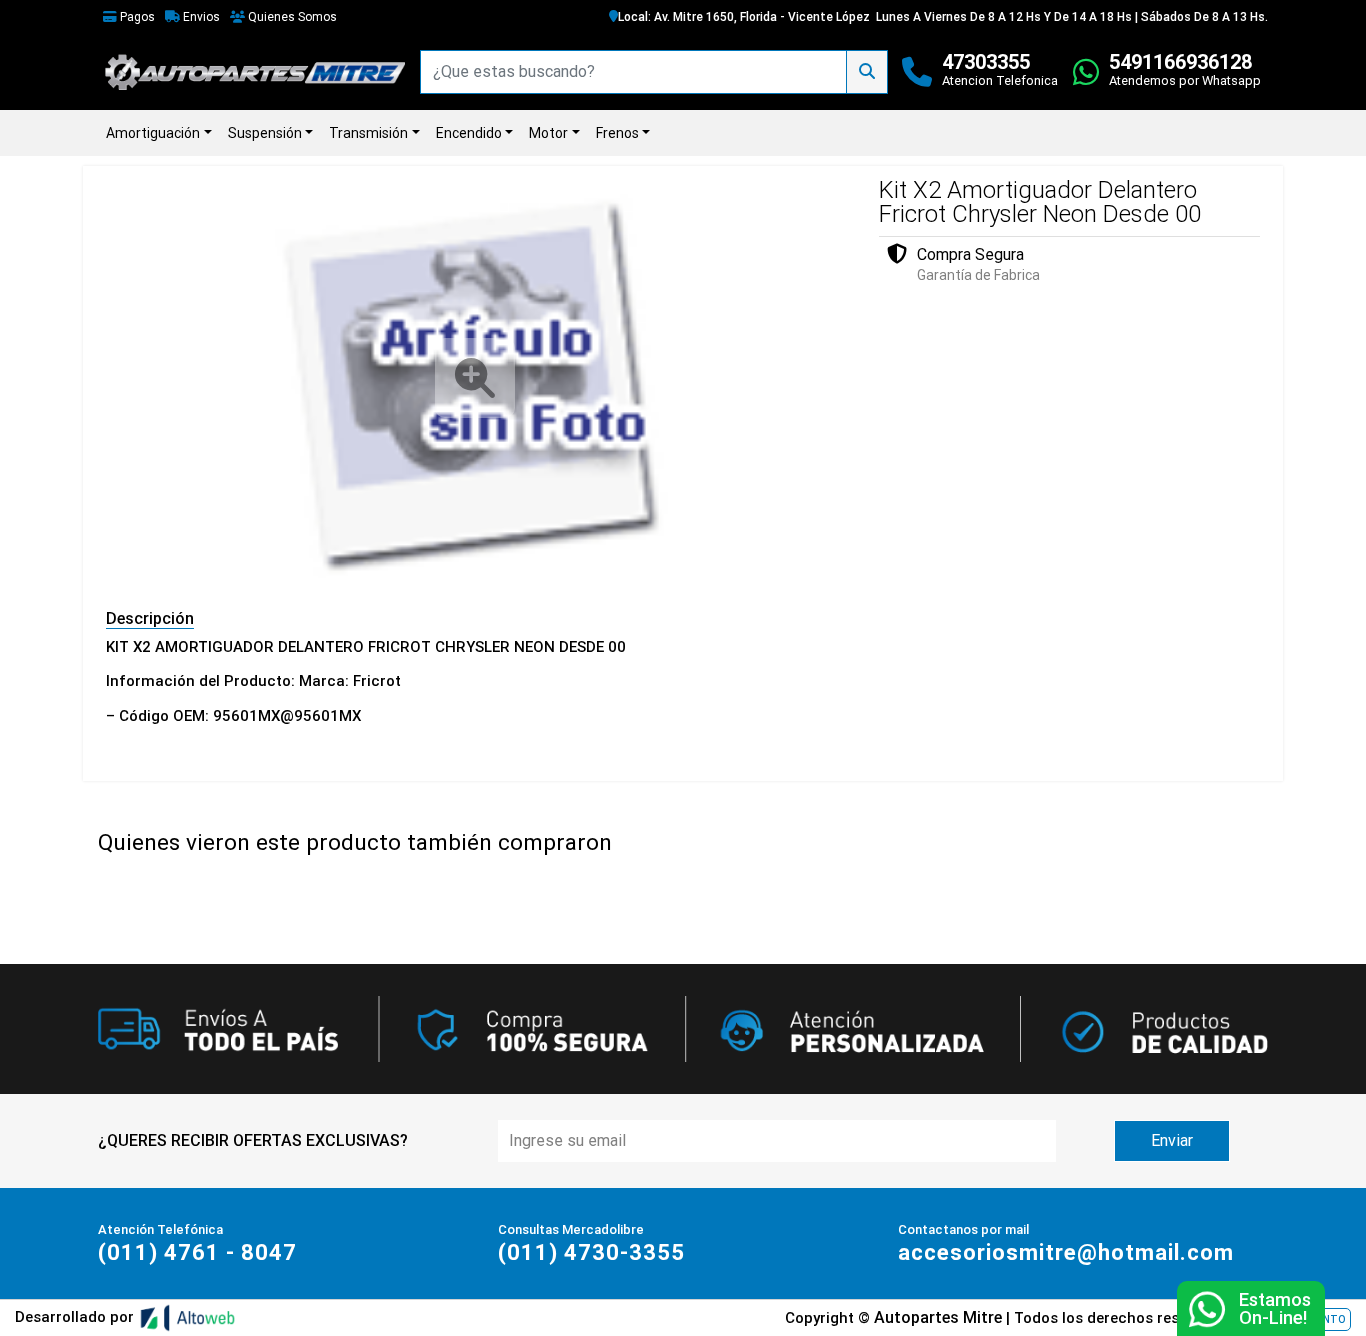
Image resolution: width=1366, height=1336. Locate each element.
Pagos (136, 17)
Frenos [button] (617, 133)
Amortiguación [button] (153, 133)
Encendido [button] (469, 133)
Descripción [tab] (150, 618)
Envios (200, 17)
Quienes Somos (291, 17)
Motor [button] (548, 133)
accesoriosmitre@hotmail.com (1066, 1252)
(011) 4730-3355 (591, 1252)
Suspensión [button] (265, 133)
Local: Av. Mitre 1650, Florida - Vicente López (744, 17)
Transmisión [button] (368, 133)
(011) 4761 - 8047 (197, 1252)
